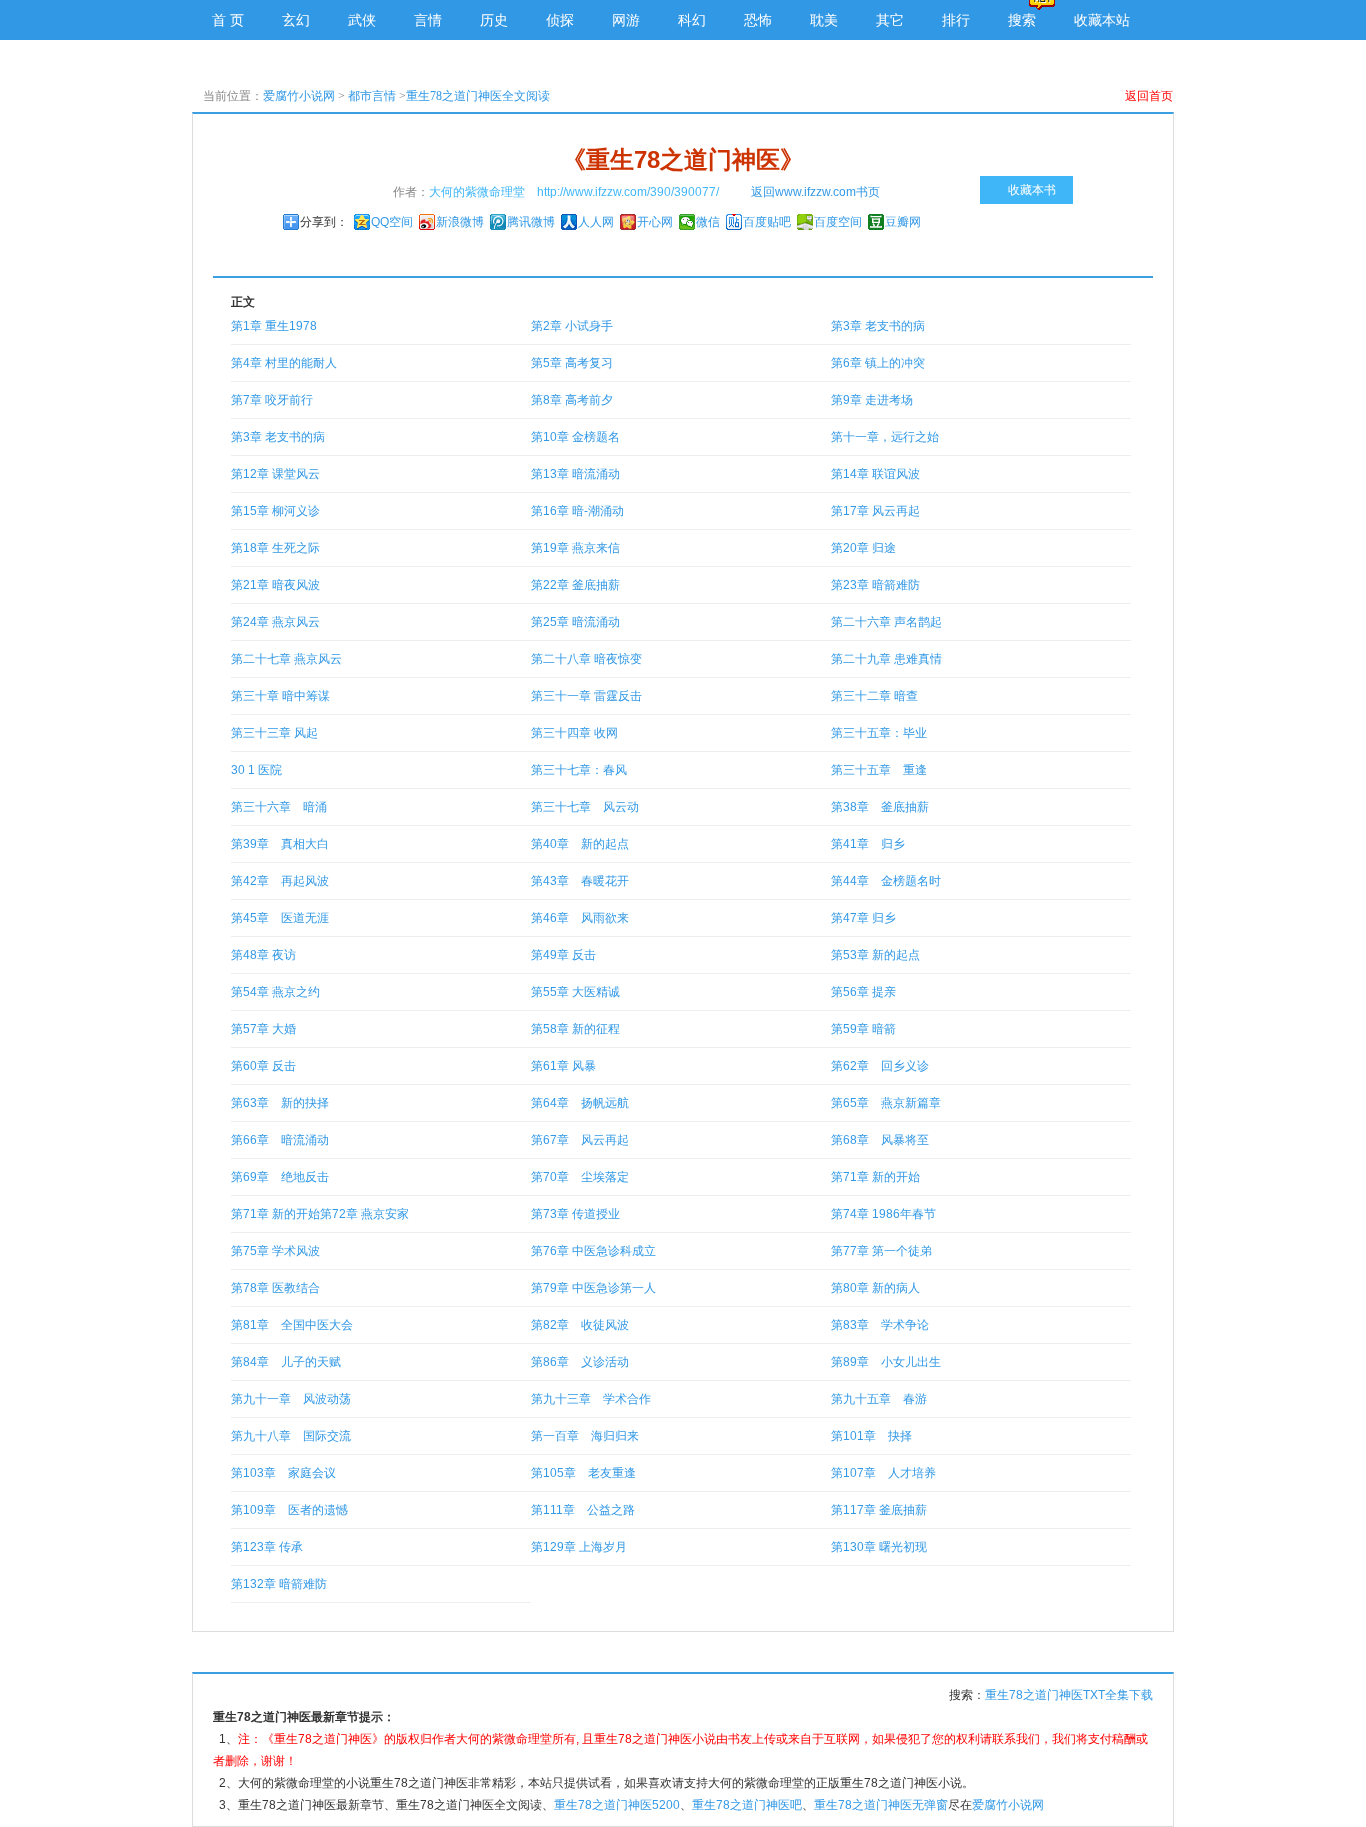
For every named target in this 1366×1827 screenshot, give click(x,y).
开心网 (655, 222)
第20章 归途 (863, 548)
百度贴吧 (767, 222)
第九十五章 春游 (879, 1399)
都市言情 (372, 96)
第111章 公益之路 (583, 1510)
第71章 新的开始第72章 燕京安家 (320, 1214)
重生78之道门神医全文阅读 (478, 96)
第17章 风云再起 (875, 511)
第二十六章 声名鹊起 (886, 622)
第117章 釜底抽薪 (879, 1510)
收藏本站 (1102, 20)
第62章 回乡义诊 (880, 1066)
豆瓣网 (903, 222)
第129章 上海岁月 (579, 1547)
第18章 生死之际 (275, 548)
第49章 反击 (563, 955)
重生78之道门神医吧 (747, 1805)
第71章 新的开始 (875, 1177)
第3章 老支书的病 (878, 326)
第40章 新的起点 (580, 844)
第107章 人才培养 (883, 1473)
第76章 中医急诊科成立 (593, 1251)
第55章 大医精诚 (575, 992)
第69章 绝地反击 (280, 1177)
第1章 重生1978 (274, 326)
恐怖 (758, 20)
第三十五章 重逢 (879, 770)
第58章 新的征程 (575, 1029)
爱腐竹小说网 (299, 96)
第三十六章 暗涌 (279, 807)
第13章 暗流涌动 (575, 474)
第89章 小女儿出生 (886, 1362)
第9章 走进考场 (872, 400)
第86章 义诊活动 (580, 1362)
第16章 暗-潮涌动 (577, 511)
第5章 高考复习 (572, 363)
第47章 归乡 (863, 918)
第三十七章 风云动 (585, 807)
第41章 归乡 (868, 844)
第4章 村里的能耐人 (284, 363)
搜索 (1022, 20)
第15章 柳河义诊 (275, 511)
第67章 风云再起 (580, 1140)
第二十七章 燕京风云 (286, 659)
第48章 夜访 (263, 955)
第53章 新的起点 (875, 955)
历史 (494, 20)
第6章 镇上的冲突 (878, 363)
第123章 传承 (267, 1547)
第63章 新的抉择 (280, 1103)
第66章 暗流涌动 (280, 1140)
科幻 (692, 20)
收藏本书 (1032, 190)
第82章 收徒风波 (580, 1325)
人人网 (596, 222)
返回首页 (1149, 96)
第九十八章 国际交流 (291, 1436)
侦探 (560, 20)
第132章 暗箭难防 (279, 1584)
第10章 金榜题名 (575, 437)
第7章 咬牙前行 (272, 400)
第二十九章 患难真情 (886, 659)
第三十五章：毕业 (879, 733)
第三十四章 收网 (574, 733)
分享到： (324, 222)
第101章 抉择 (871, 1436)
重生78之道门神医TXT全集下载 (1069, 1695)
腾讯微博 (531, 222)
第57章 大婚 (263, 1029)
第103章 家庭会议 (283, 1473)
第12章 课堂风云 (275, 474)
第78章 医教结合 (275, 1288)
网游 (626, 20)
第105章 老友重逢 (583, 1473)
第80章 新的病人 (875, 1288)
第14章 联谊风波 (875, 474)
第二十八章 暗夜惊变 (586, 659)
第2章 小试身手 (572, 326)
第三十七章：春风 (579, 770)
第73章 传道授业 (575, 1214)
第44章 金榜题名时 (886, 881)
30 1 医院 (256, 770)
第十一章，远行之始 (885, 437)
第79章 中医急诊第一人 (593, 1288)
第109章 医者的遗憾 (289, 1510)
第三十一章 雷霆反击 (586, 696)
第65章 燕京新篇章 (886, 1103)
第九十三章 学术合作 (591, 1399)
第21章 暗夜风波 (275, 585)
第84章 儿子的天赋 (286, 1362)
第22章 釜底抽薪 (575, 585)
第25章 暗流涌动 (575, 622)
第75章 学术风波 (275, 1251)
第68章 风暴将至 (880, 1140)
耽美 (824, 20)
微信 (708, 222)
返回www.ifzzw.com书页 (815, 192)
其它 (890, 20)
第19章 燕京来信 (575, 548)
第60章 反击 (263, 1066)
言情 (428, 20)
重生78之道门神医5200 (617, 1805)
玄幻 (296, 20)
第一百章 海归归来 (585, 1436)
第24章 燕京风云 (275, 622)
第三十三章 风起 (274, 733)
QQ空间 (392, 222)
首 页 (228, 20)
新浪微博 (460, 222)
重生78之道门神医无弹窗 (881, 1805)
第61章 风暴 (563, 1066)
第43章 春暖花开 (580, 881)
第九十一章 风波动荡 (291, 1399)
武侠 (362, 20)
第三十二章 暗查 (874, 696)
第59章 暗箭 (863, 1029)
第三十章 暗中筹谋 (280, 696)
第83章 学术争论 (880, 1325)
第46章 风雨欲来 (580, 918)
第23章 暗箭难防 (875, 585)
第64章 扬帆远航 (580, 1103)
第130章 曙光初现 (879, 1547)
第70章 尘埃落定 (580, 1177)
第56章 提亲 (863, 992)
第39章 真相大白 (280, 844)
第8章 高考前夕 (572, 400)
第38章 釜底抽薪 (880, 807)
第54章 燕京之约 (275, 992)
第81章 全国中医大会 (292, 1325)
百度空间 (838, 222)
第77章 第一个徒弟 (881, 1251)
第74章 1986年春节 (883, 1214)
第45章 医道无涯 (280, 918)
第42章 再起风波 (280, 881)
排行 (956, 20)
